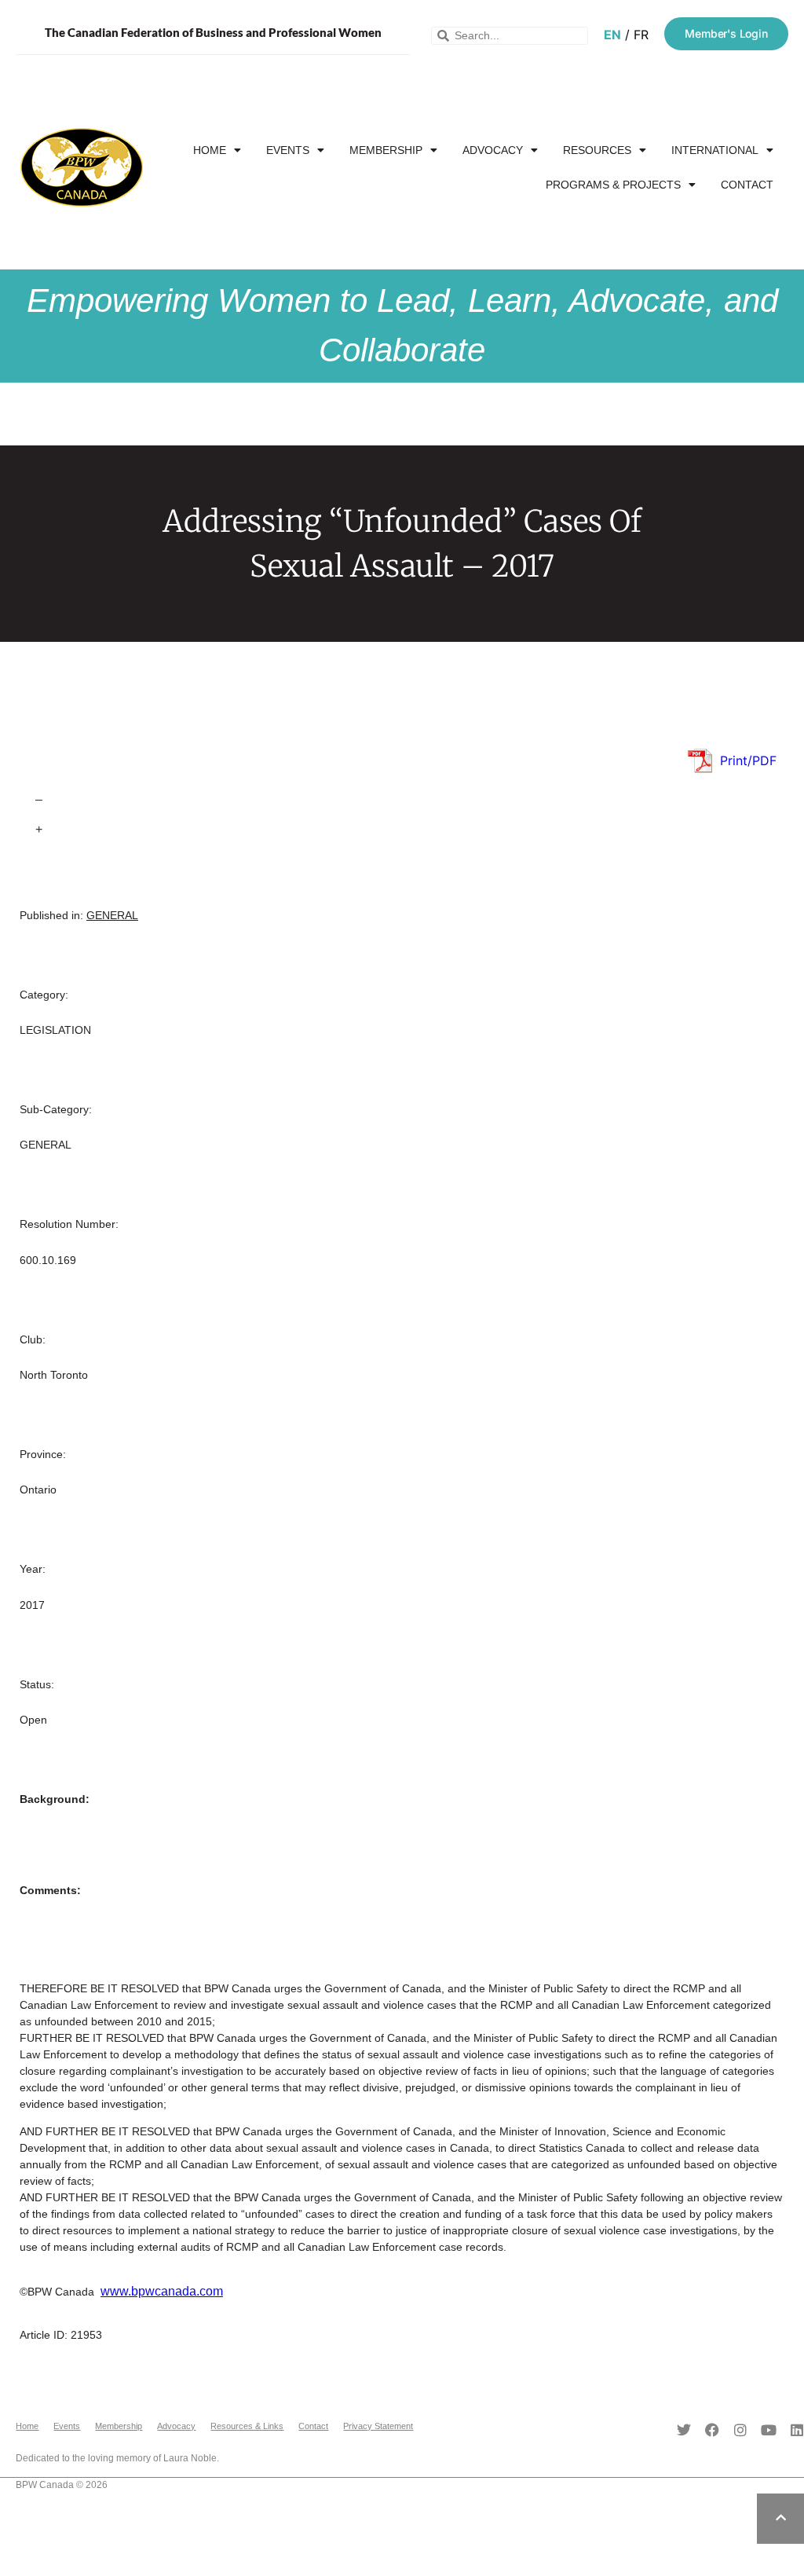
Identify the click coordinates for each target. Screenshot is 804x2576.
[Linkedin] (797, 2430)
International (715, 150)
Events (288, 150)
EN (612, 35)
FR (641, 35)
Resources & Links (247, 2426)
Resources (597, 150)
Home (210, 150)
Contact (747, 185)
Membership (386, 150)
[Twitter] (684, 2430)
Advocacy (493, 150)
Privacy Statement (378, 2426)
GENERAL (112, 915)
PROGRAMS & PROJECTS (613, 185)
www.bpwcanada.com (162, 2291)
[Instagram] (740, 2430)
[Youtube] (769, 2430)
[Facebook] (712, 2430)
